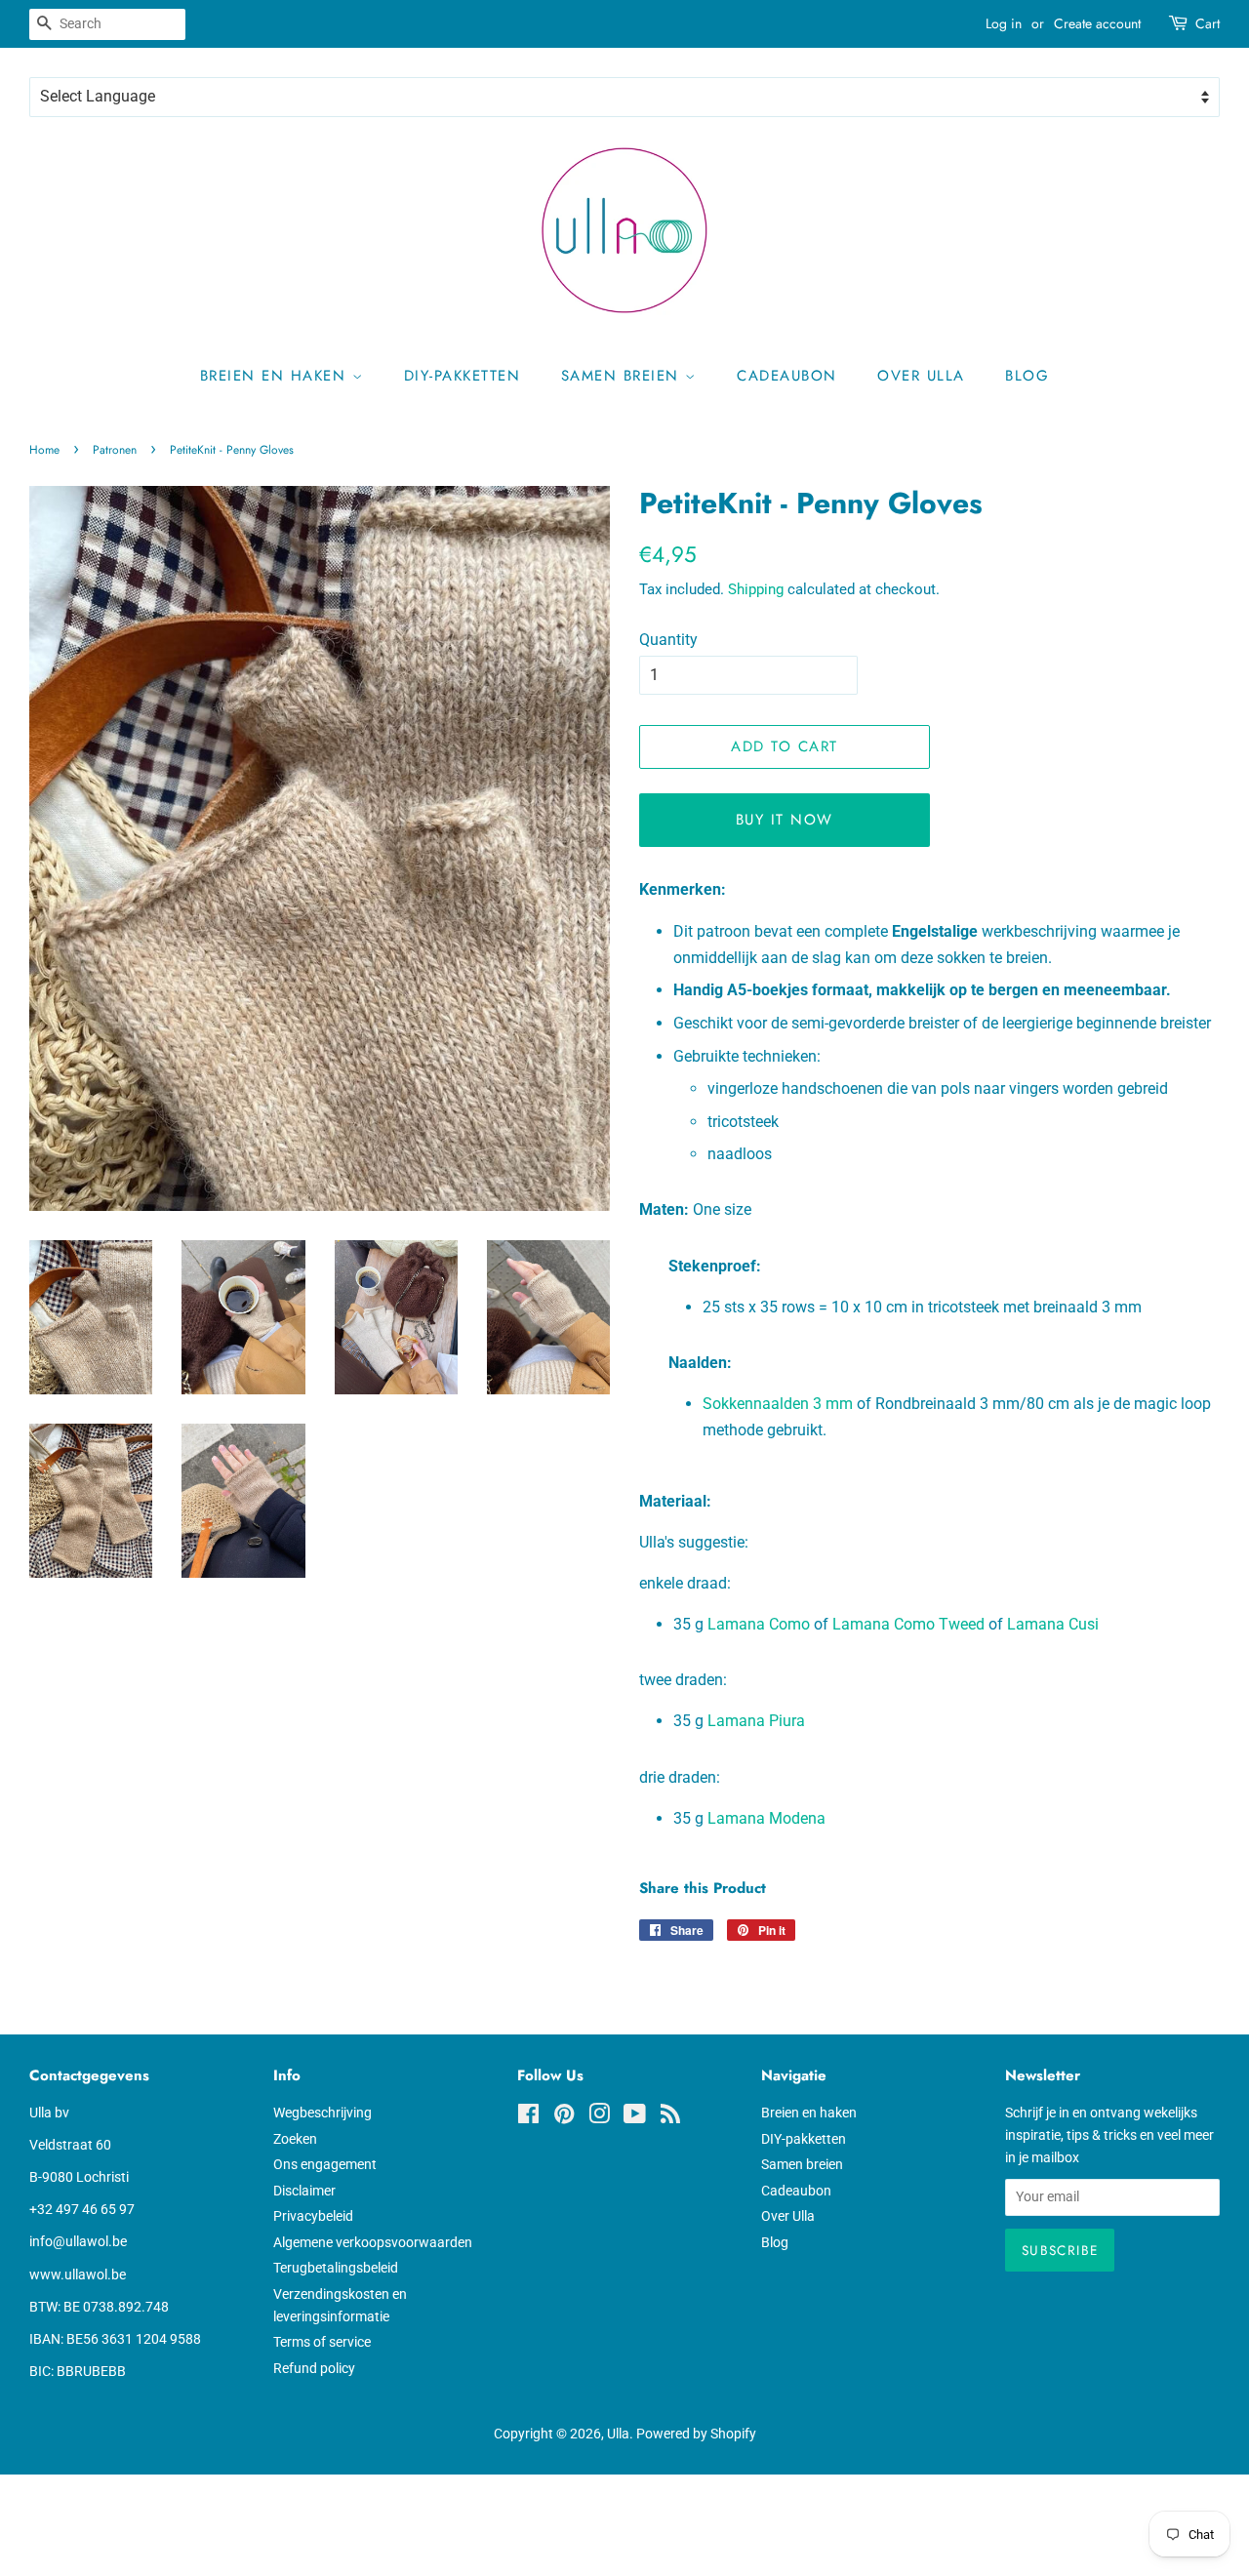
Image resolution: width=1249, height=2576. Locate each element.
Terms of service (322, 2342)
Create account (1097, 23)
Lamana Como (759, 1624)
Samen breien (624, 376)
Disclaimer (304, 2191)
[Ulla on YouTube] (635, 2117)
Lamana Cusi (1053, 1624)
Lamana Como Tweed (908, 1624)
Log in (1004, 23)
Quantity (668, 640)
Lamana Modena (766, 1818)
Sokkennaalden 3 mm (778, 1404)
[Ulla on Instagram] (599, 2117)
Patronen (115, 450)
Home (44, 450)
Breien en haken (276, 376)
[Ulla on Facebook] (528, 2117)
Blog (1027, 376)
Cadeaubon (787, 376)
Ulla (618, 2434)
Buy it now (785, 820)
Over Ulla (921, 376)
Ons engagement (325, 2164)
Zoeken (295, 2139)
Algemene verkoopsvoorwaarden (373, 2242)
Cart (1208, 23)
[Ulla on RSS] (670, 2117)
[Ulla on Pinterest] (564, 2117)
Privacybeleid (313, 2216)
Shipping (756, 589)
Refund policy (314, 2368)
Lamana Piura (756, 1721)
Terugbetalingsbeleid (336, 2268)
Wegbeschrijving (322, 2113)
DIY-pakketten (463, 376)
